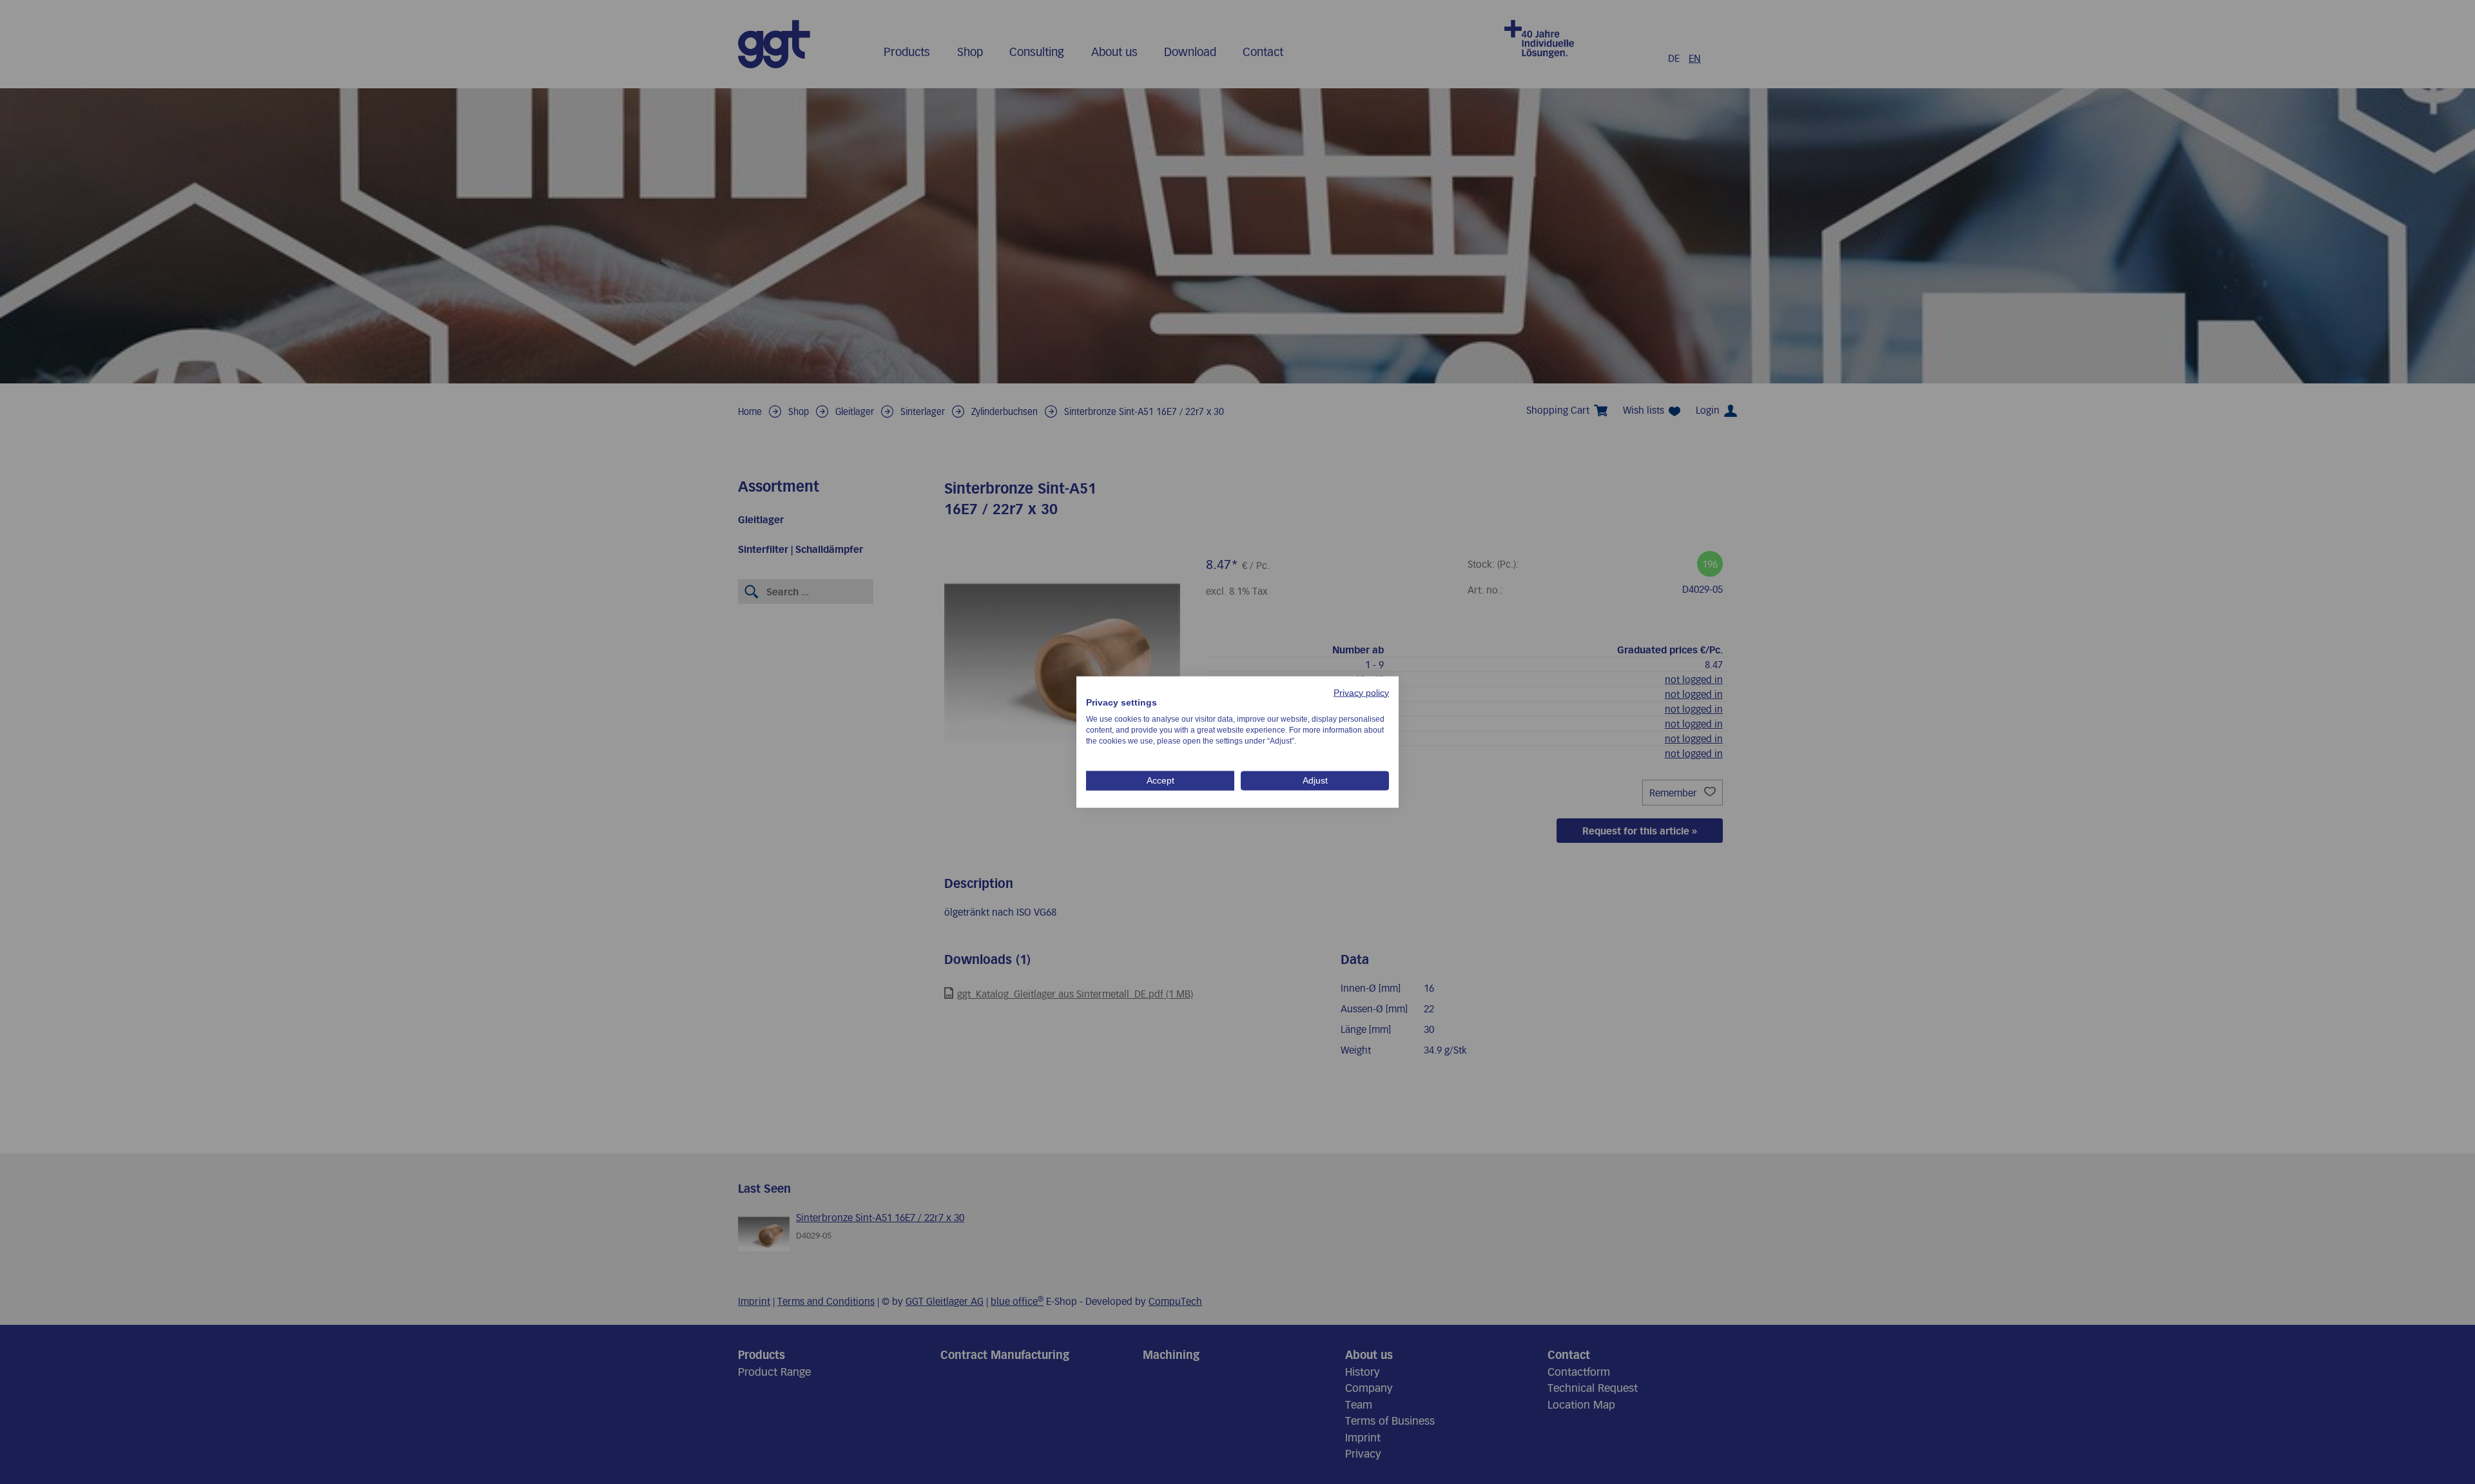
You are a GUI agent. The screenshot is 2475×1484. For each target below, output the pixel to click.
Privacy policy (1361, 692)
